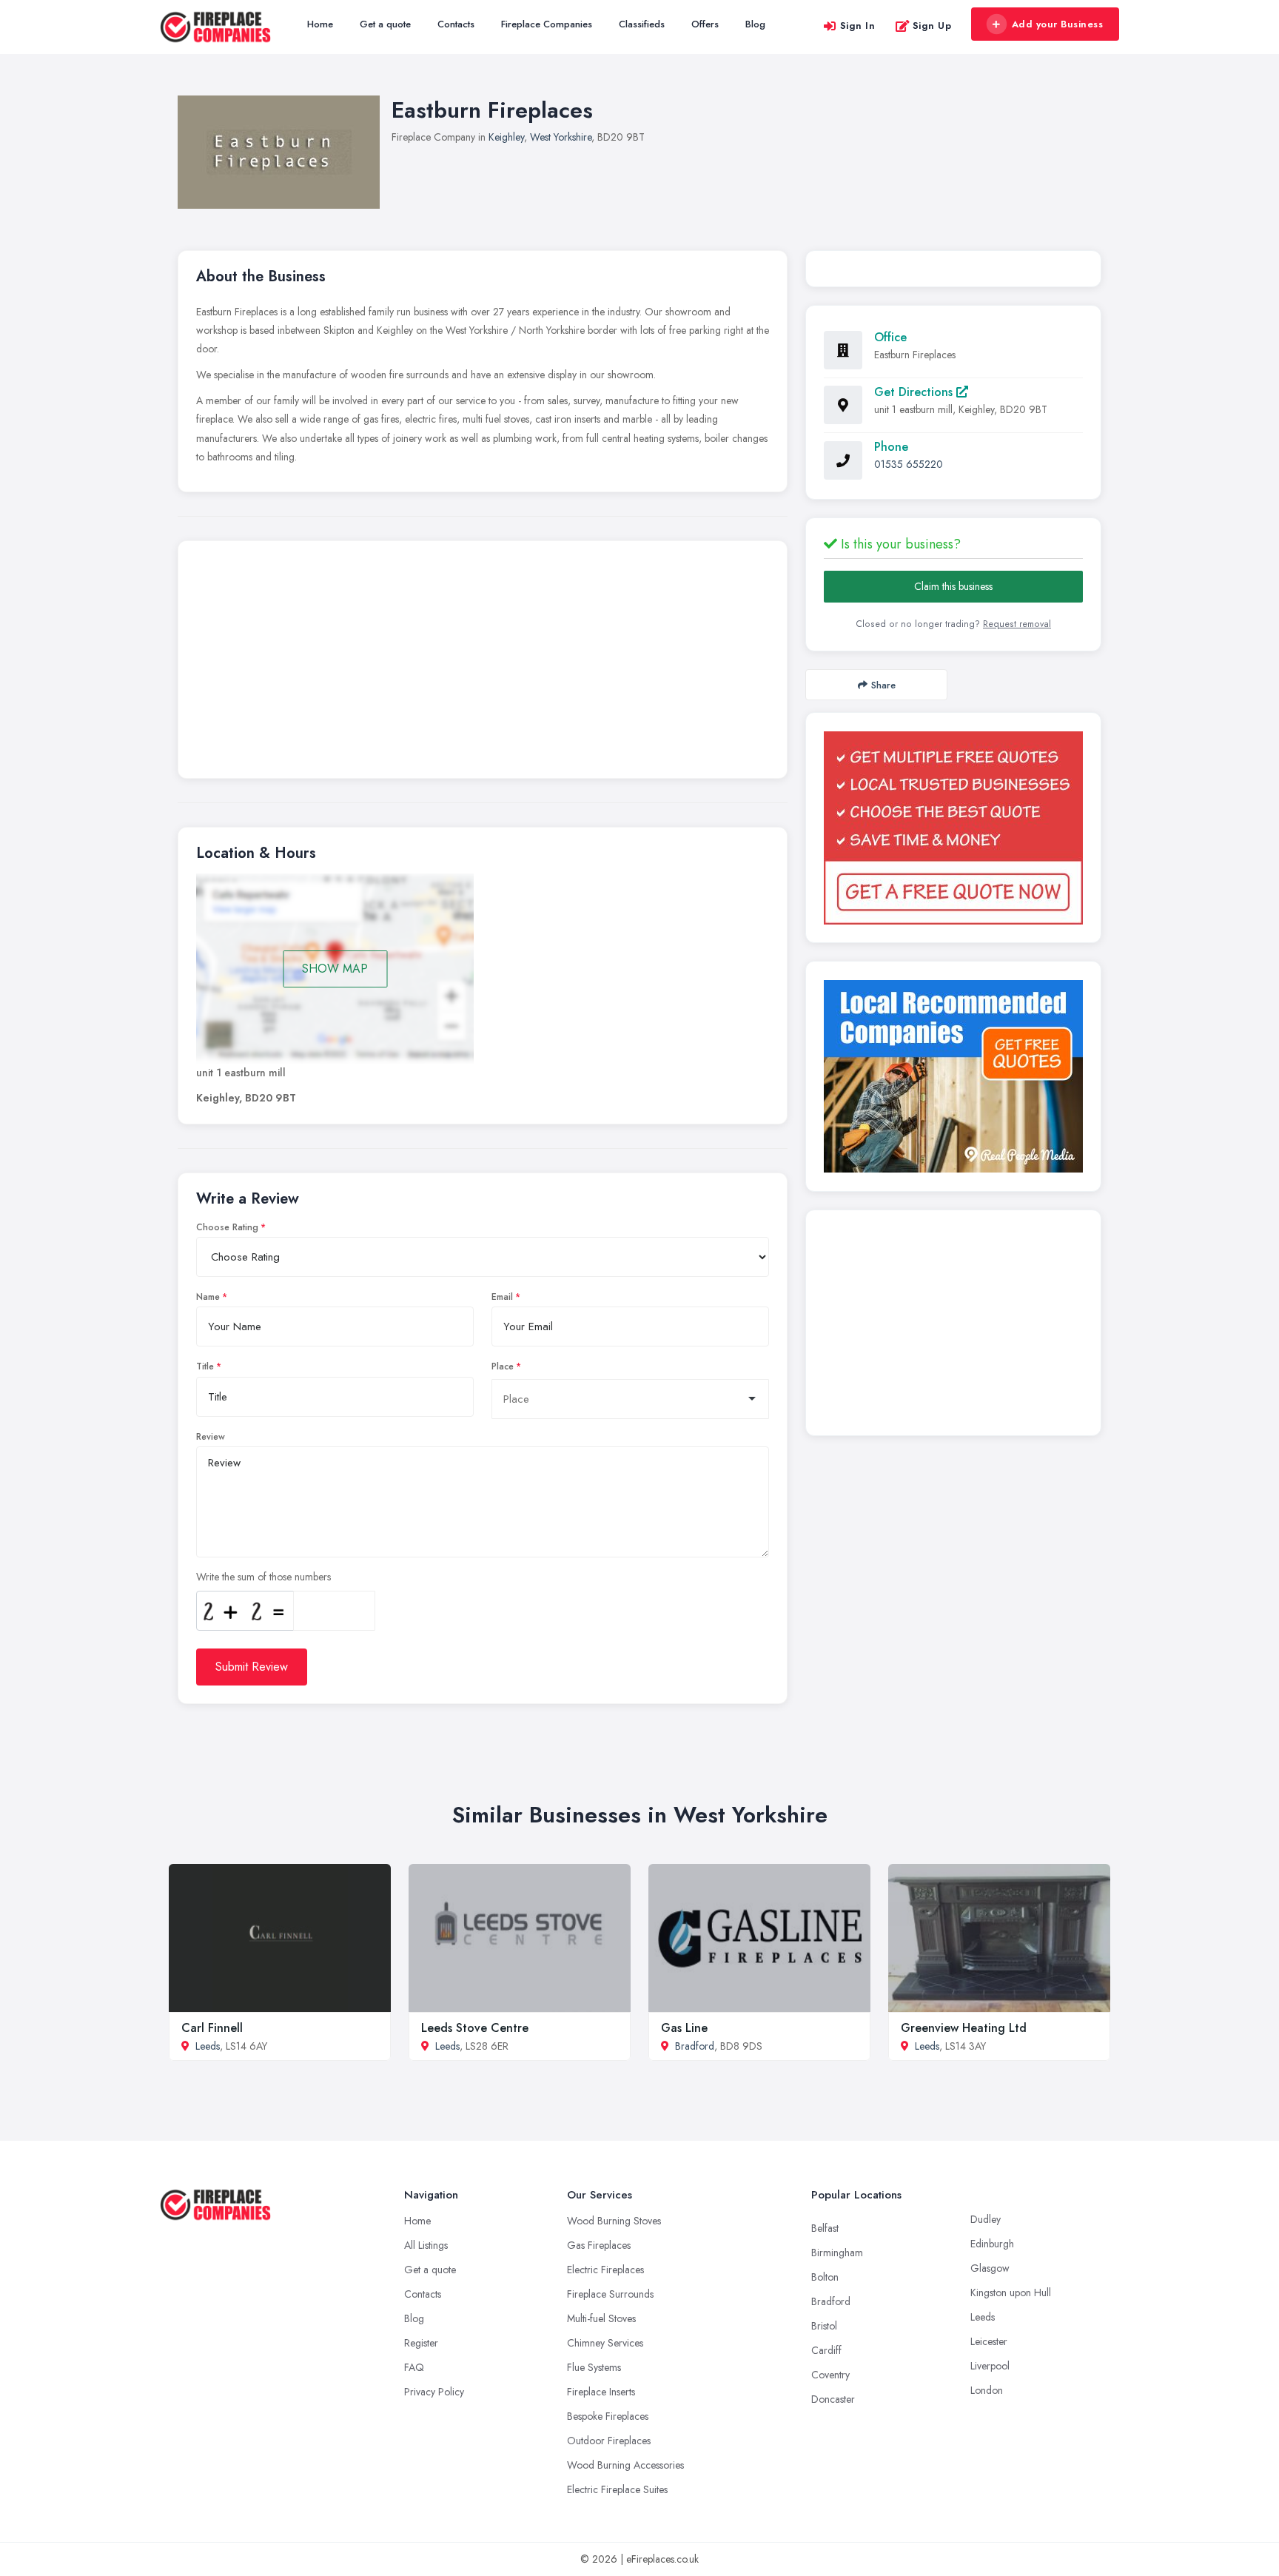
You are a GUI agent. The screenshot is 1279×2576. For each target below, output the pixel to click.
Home (320, 24)
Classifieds (642, 24)
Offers (705, 24)
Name (208, 1297)
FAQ (414, 2367)
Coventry (830, 2375)
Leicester (989, 2341)
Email (502, 1297)
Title (205, 1366)
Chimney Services (605, 2343)
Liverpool (990, 2366)
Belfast (825, 2228)
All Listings (426, 2245)
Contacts (456, 24)
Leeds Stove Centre (475, 2028)
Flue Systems (594, 2367)
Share (883, 685)
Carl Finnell (212, 2028)
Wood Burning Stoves (614, 2221)
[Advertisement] (483, 663)
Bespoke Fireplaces (608, 2416)
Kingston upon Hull (1011, 2292)
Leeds (208, 2046)
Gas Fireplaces (599, 2245)
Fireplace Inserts (601, 2392)
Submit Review (252, 1667)
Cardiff (826, 2350)
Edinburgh (992, 2244)
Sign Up (932, 26)
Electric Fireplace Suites (617, 2489)
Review (211, 1437)
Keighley (506, 137)
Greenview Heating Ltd (964, 2028)
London (987, 2390)
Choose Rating (227, 1227)
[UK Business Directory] (953, 1076)
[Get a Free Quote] (953, 828)
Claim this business (953, 586)
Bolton (825, 2277)
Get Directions (915, 392)
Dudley (986, 2219)
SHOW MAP (335, 969)
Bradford (695, 2046)
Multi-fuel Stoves (601, 2318)
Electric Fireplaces (605, 2270)
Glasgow (990, 2268)
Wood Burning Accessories (625, 2465)
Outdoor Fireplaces (609, 2441)
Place (503, 1366)
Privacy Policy (434, 2392)
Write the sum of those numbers (263, 1577)
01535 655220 (909, 464)
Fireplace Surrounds (610, 2294)
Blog (755, 24)
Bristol (824, 2326)
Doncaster (833, 2399)
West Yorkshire (561, 137)
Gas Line (684, 2028)
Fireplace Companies (547, 24)
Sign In (858, 26)
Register (421, 2343)
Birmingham (837, 2253)
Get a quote (385, 24)
